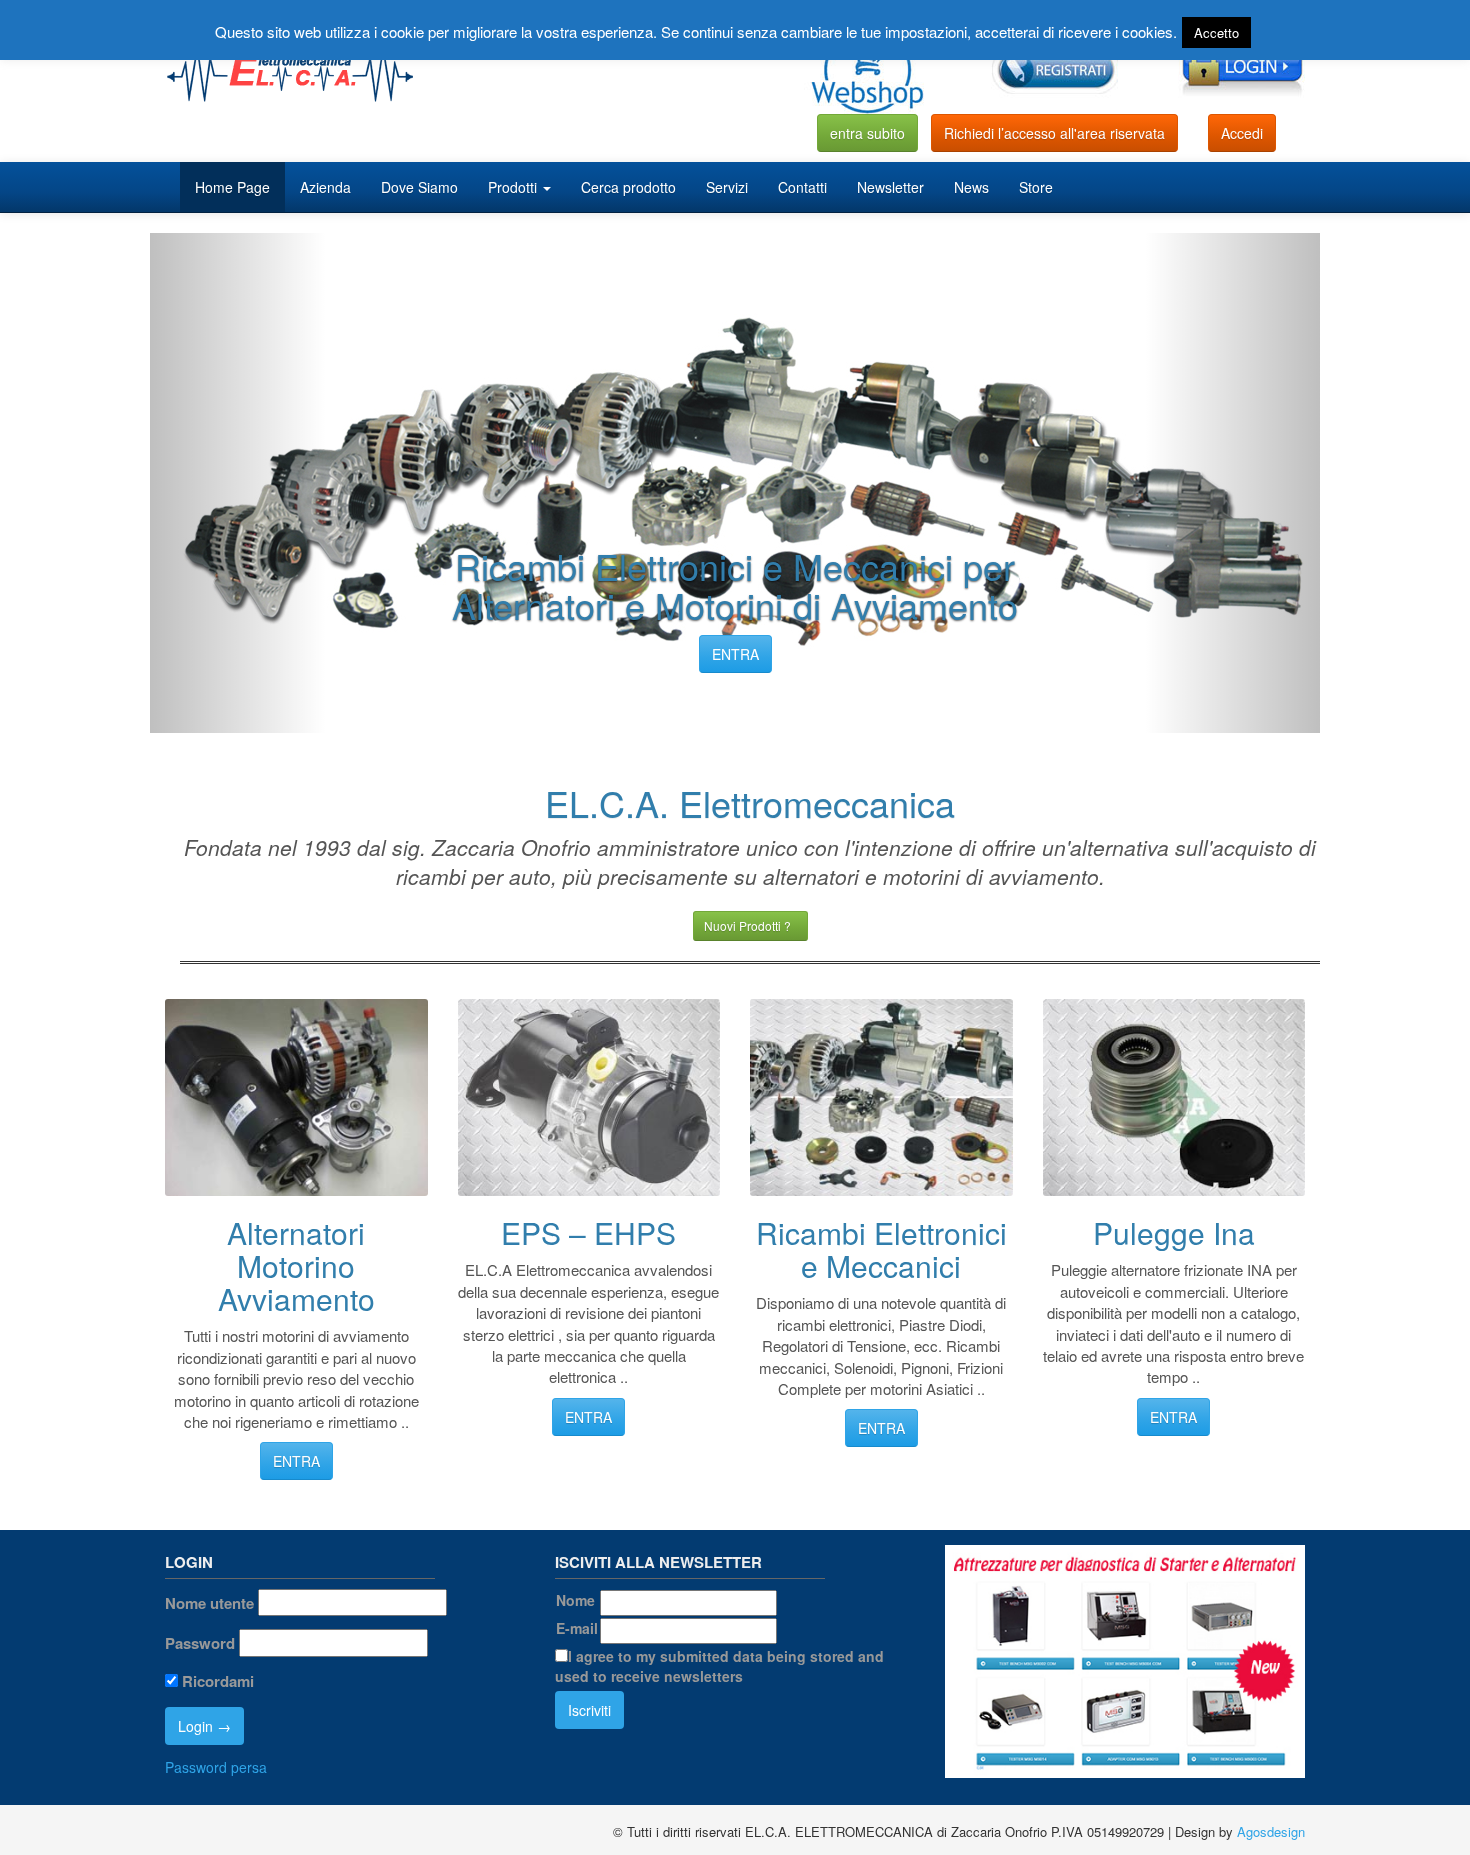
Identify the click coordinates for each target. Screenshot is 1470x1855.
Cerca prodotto (628, 187)
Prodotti (514, 187)
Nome (575, 1600)
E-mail (577, 1628)
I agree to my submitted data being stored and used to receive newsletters (719, 1666)
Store (1036, 187)
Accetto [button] (1216, 32)
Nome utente (209, 1603)
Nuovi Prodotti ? (750, 925)
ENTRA (735, 654)
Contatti (802, 187)
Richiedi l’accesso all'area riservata (1054, 133)
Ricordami (216, 1681)
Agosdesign (1271, 1831)
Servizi (727, 187)
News (971, 187)
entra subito (867, 133)
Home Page (232, 187)
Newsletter (890, 187)
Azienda (325, 187)
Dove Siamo (419, 187)
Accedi (1242, 133)
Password (200, 1643)
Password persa (216, 1767)
